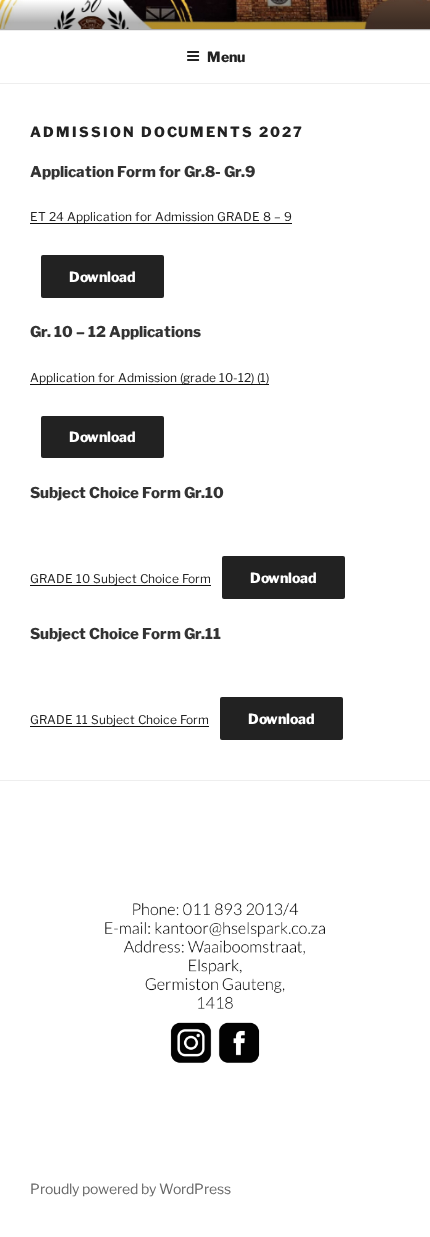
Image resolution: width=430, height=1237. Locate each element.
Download (102, 276)
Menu (226, 56)
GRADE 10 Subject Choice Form (120, 578)
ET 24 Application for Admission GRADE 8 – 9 (161, 216)
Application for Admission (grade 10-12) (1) (149, 377)
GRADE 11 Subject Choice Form (119, 719)
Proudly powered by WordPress (130, 1188)
